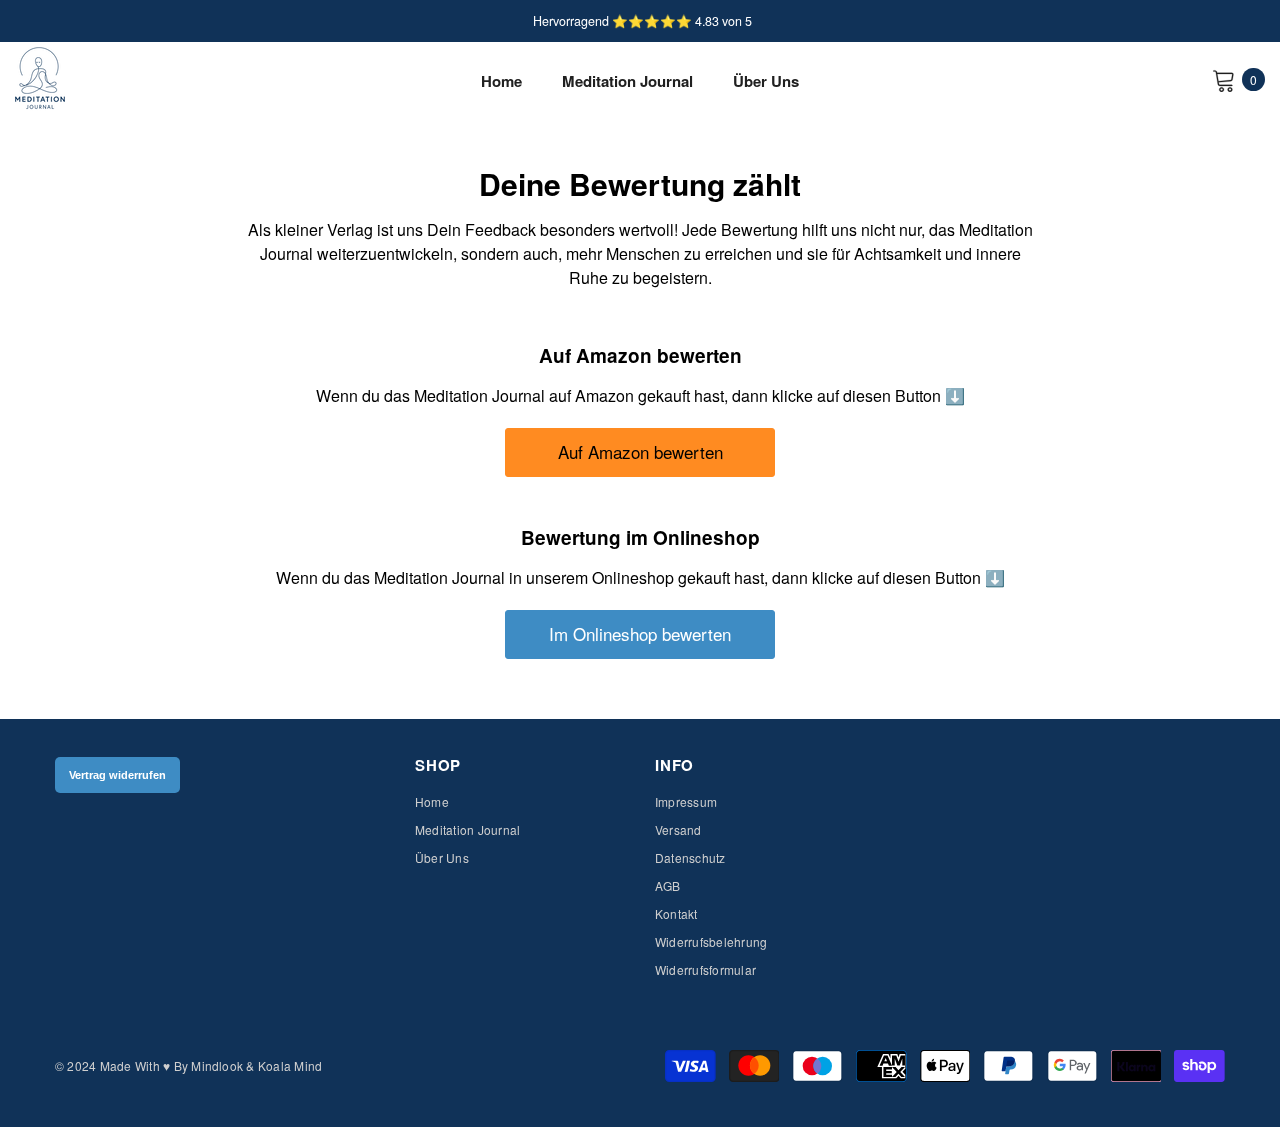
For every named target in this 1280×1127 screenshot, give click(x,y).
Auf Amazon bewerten (640, 451)
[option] (640, 21)
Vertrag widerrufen (117, 775)
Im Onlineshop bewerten (640, 633)
